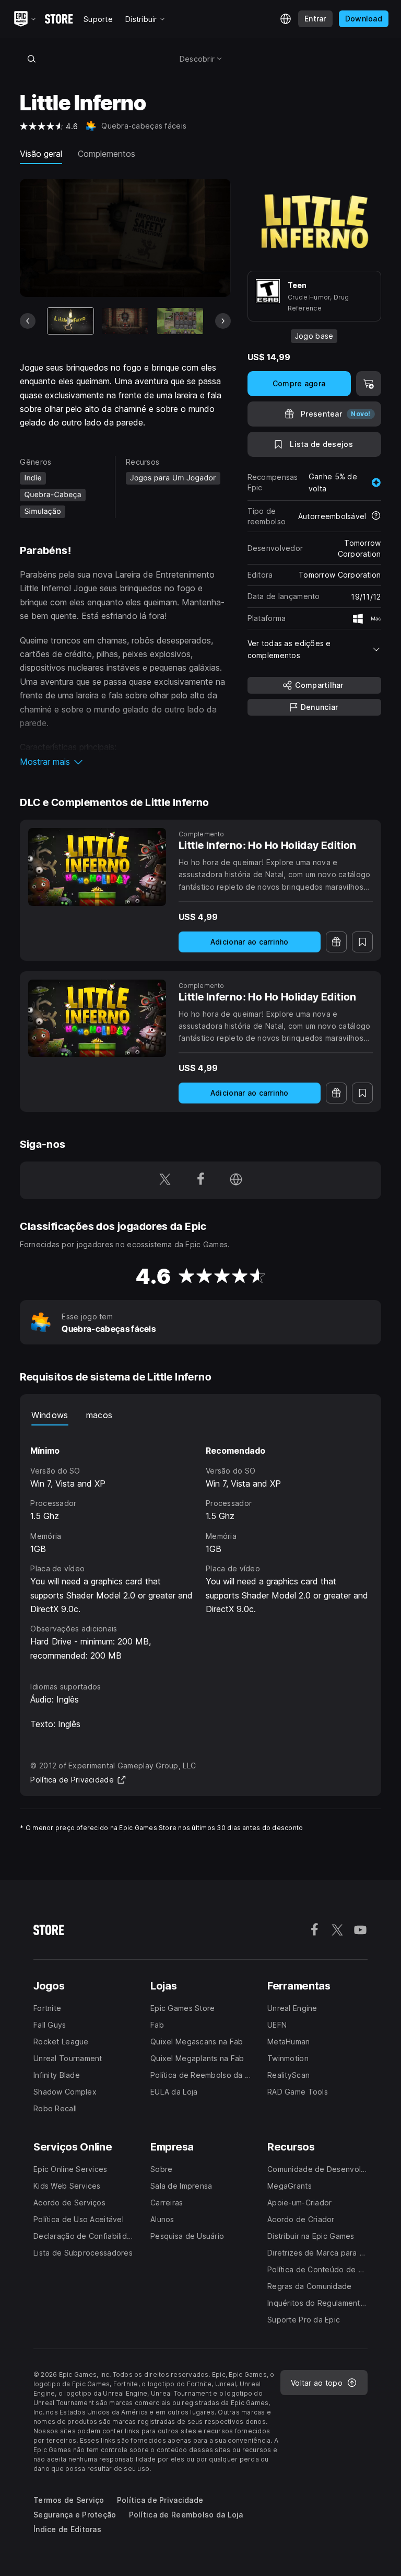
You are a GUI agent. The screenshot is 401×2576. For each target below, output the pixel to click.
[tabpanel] (200, 1544)
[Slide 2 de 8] (125, 321)
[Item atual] (70, 321)
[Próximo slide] (223, 321)
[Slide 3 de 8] (180, 321)
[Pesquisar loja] (31, 59)
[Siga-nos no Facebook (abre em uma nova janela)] (200, 1180)
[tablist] (200, 1415)
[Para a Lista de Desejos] (362, 942)
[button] (125, 762)
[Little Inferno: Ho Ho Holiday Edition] (97, 867)
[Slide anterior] (28, 321)
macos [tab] (99, 1415)
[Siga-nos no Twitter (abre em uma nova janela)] (165, 1180)
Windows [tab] (50, 1415)
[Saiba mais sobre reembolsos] (376, 516)
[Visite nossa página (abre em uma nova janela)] (236, 1180)
